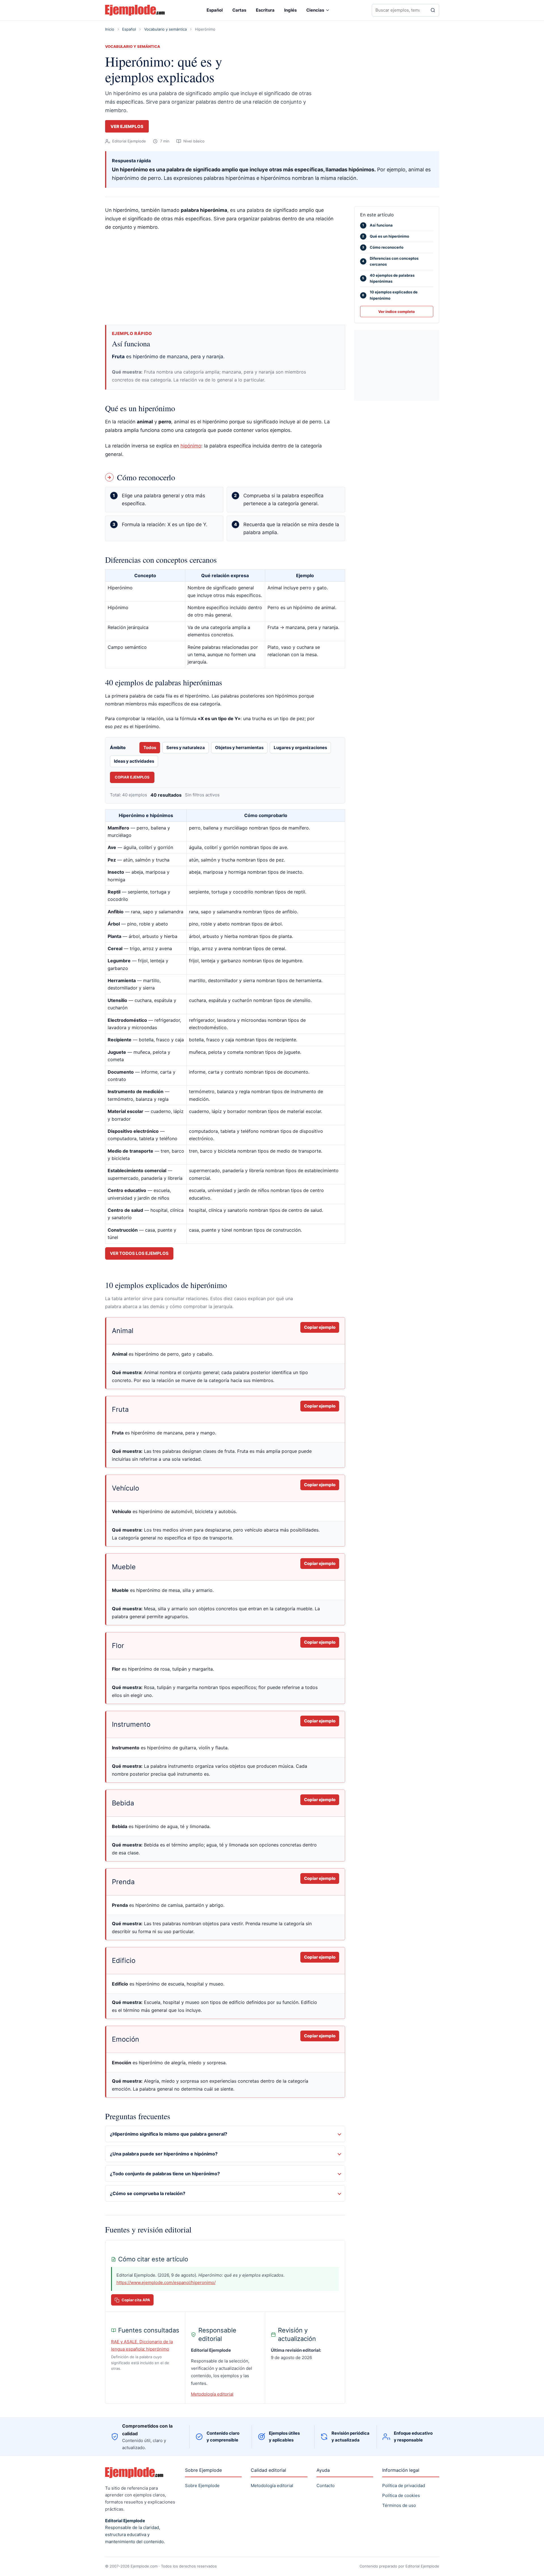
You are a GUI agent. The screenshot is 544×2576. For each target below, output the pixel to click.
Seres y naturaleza (186, 748)
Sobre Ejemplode (202, 2486)
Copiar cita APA (136, 2300)
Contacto (326, 2486)
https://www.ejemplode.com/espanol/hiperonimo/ (166, 2282)
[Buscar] (433, 10)
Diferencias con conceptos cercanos (390, 261)
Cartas (239, 10)
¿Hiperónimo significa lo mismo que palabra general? (169, 2134)
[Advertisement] (225, 278)
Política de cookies (401, 2495)
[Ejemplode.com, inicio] (135, 10)
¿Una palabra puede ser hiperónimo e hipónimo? (164, 2154)
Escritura (265, 10)
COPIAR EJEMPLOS (132, 777)
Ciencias (315, 10)
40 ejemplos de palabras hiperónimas (388, 278)
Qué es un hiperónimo (386, 236)
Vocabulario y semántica (165, 29)
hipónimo (191, 446)
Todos (150, 748)
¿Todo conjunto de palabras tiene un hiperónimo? (165, 2174)
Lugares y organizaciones (300, 748)
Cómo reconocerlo (383, 247)
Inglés (290, 10)
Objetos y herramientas (239, 748)
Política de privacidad (404, 2486)
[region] (225, 619)
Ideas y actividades (134, 761)
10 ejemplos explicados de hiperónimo (390, 295)
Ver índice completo (397, 312)
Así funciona (378, 225)
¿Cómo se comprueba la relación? (148, 2193)
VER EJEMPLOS (127, 126)
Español (215, 10)
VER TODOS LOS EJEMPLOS (139, 1253)
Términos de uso (399, 2505)
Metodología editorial (212, 2394)
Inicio (110, 29)
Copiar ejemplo (320, 1327)
